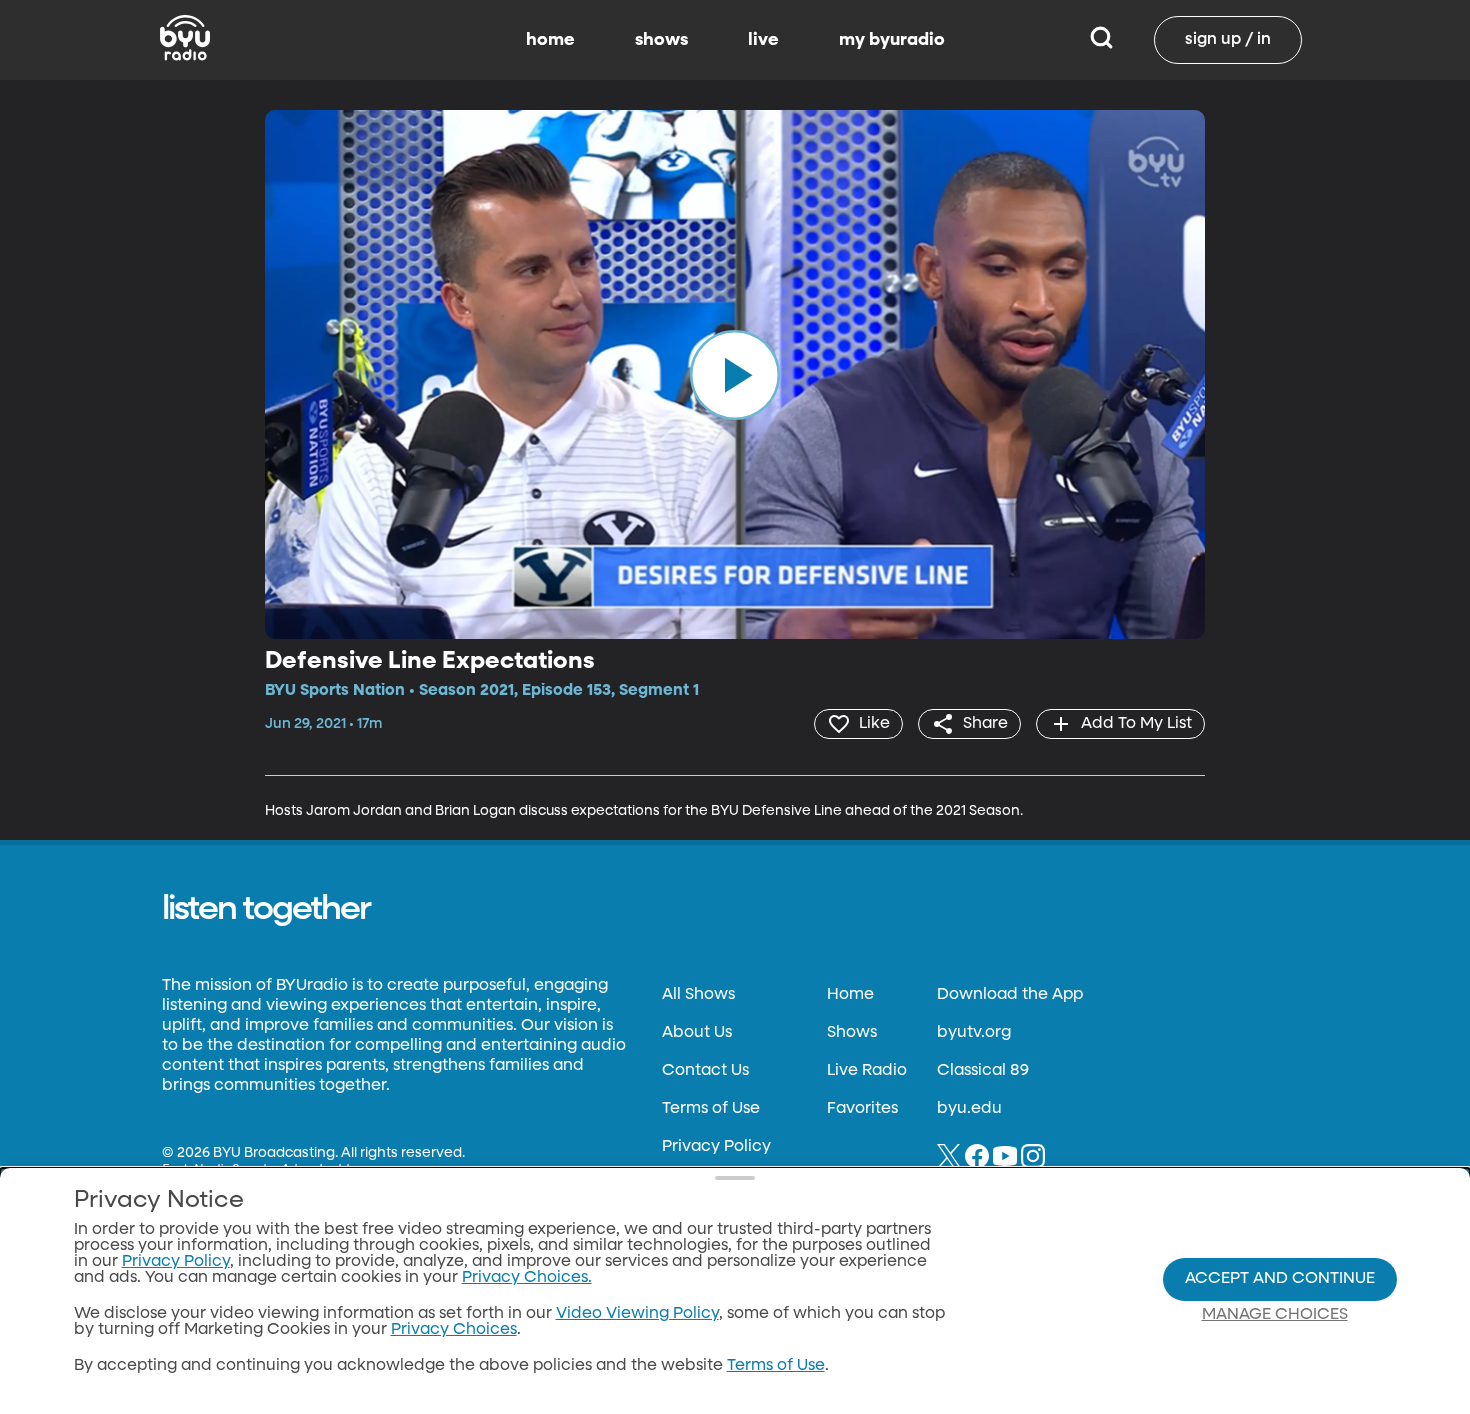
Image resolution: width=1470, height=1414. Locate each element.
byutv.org (974, 1033)
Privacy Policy (716, 1147)
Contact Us (705, 1071)
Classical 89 (983, 1071)
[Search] (1101, 40)
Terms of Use (711, 1109)
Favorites (862, 1109)
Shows (852, 1033)
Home (850, 995)
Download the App (1010, 995)
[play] (735, 374)
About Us (697, 1033)
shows (661, 40)
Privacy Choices (454, 1330)
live (763, 40)
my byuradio (892, 40)
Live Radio (867, 1071)
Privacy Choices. (527, 1278)
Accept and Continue (1280, 1279)
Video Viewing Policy (637, 1314)
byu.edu (969, 1109)
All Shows (698, 995)
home (550, 40)
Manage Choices (1275, 1315)
